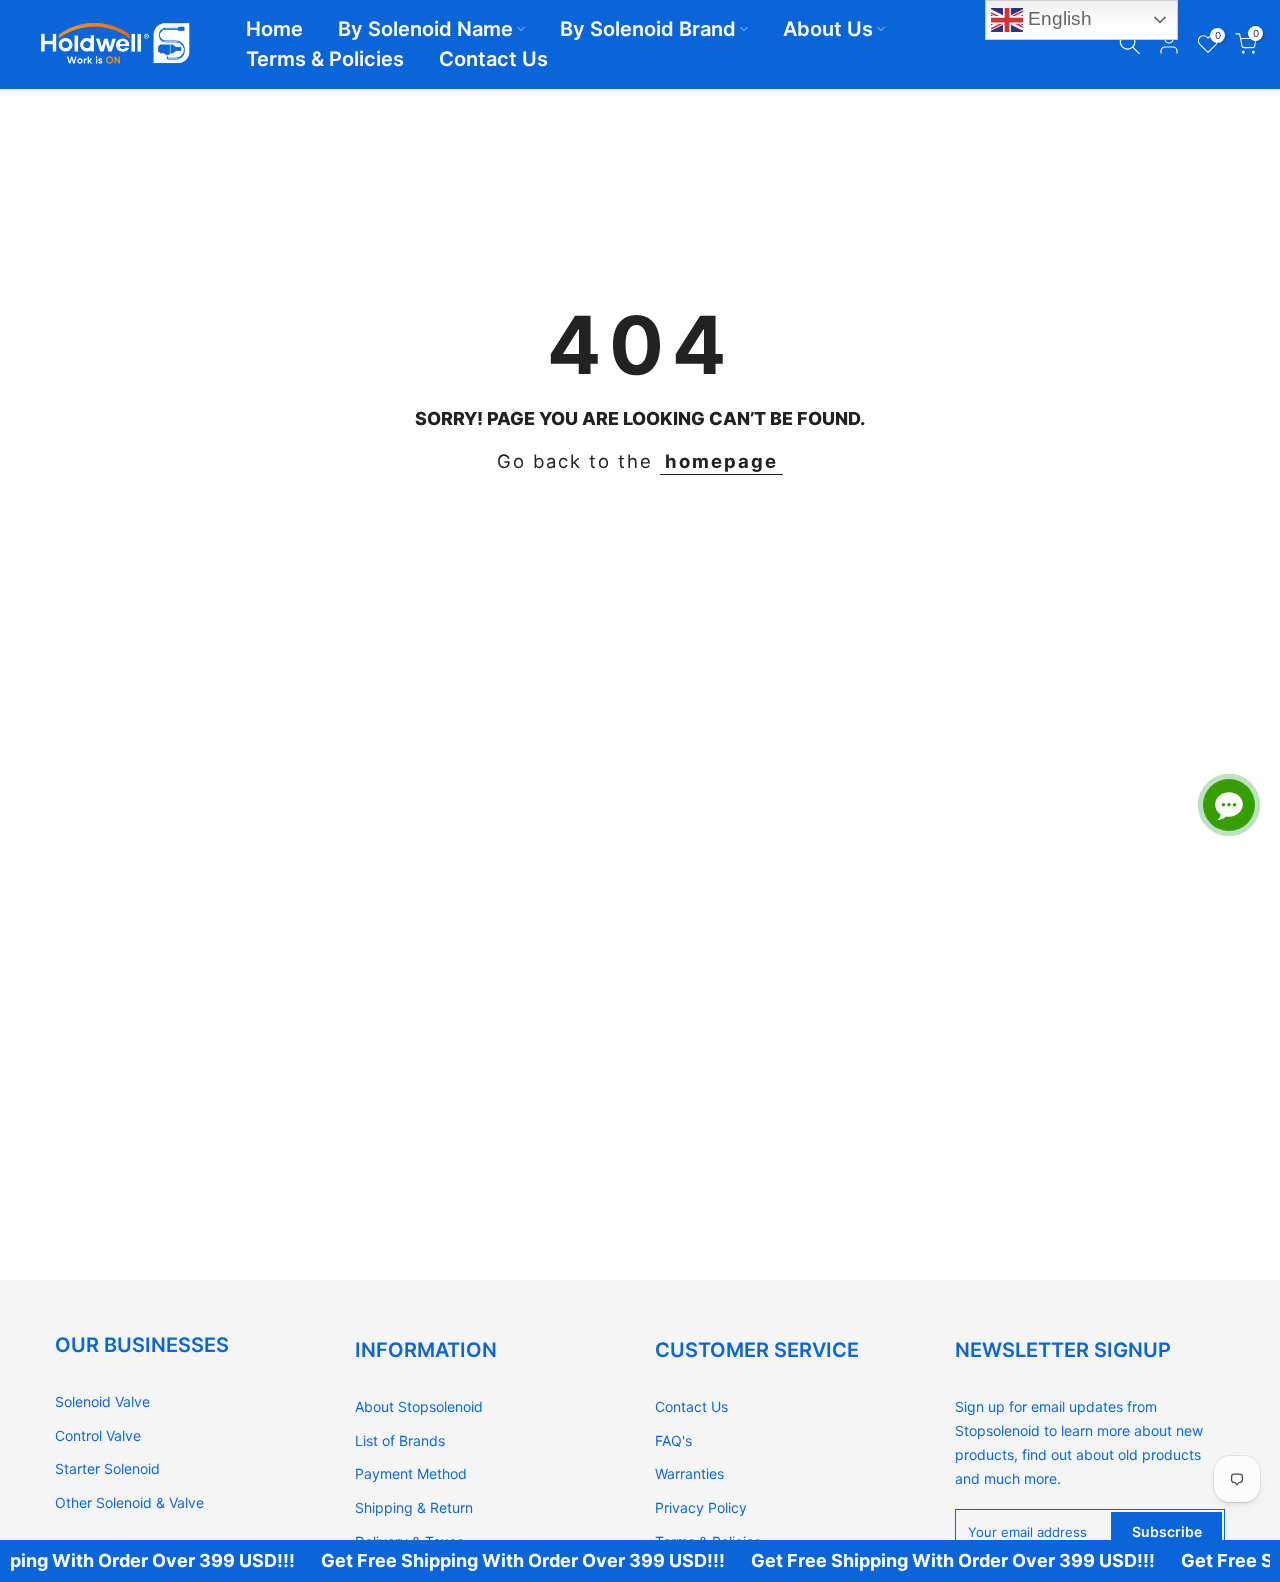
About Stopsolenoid (419, 1406)
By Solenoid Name (425, 29)
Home (274, 29)
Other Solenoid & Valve (129, 1502)
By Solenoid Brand (648, 29)
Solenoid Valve (102, 1401)
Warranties (689, 1473)
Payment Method (411, 1473)
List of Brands (400, 1440)
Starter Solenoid (107, 1468)
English (1057, 18)
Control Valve (98, 1435)
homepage (721, 461)
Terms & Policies (325, 59)
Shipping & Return (414, 1507)
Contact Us (493, 59)
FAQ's (673, 1440)
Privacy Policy (701, 1507)
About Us (828, 29)
